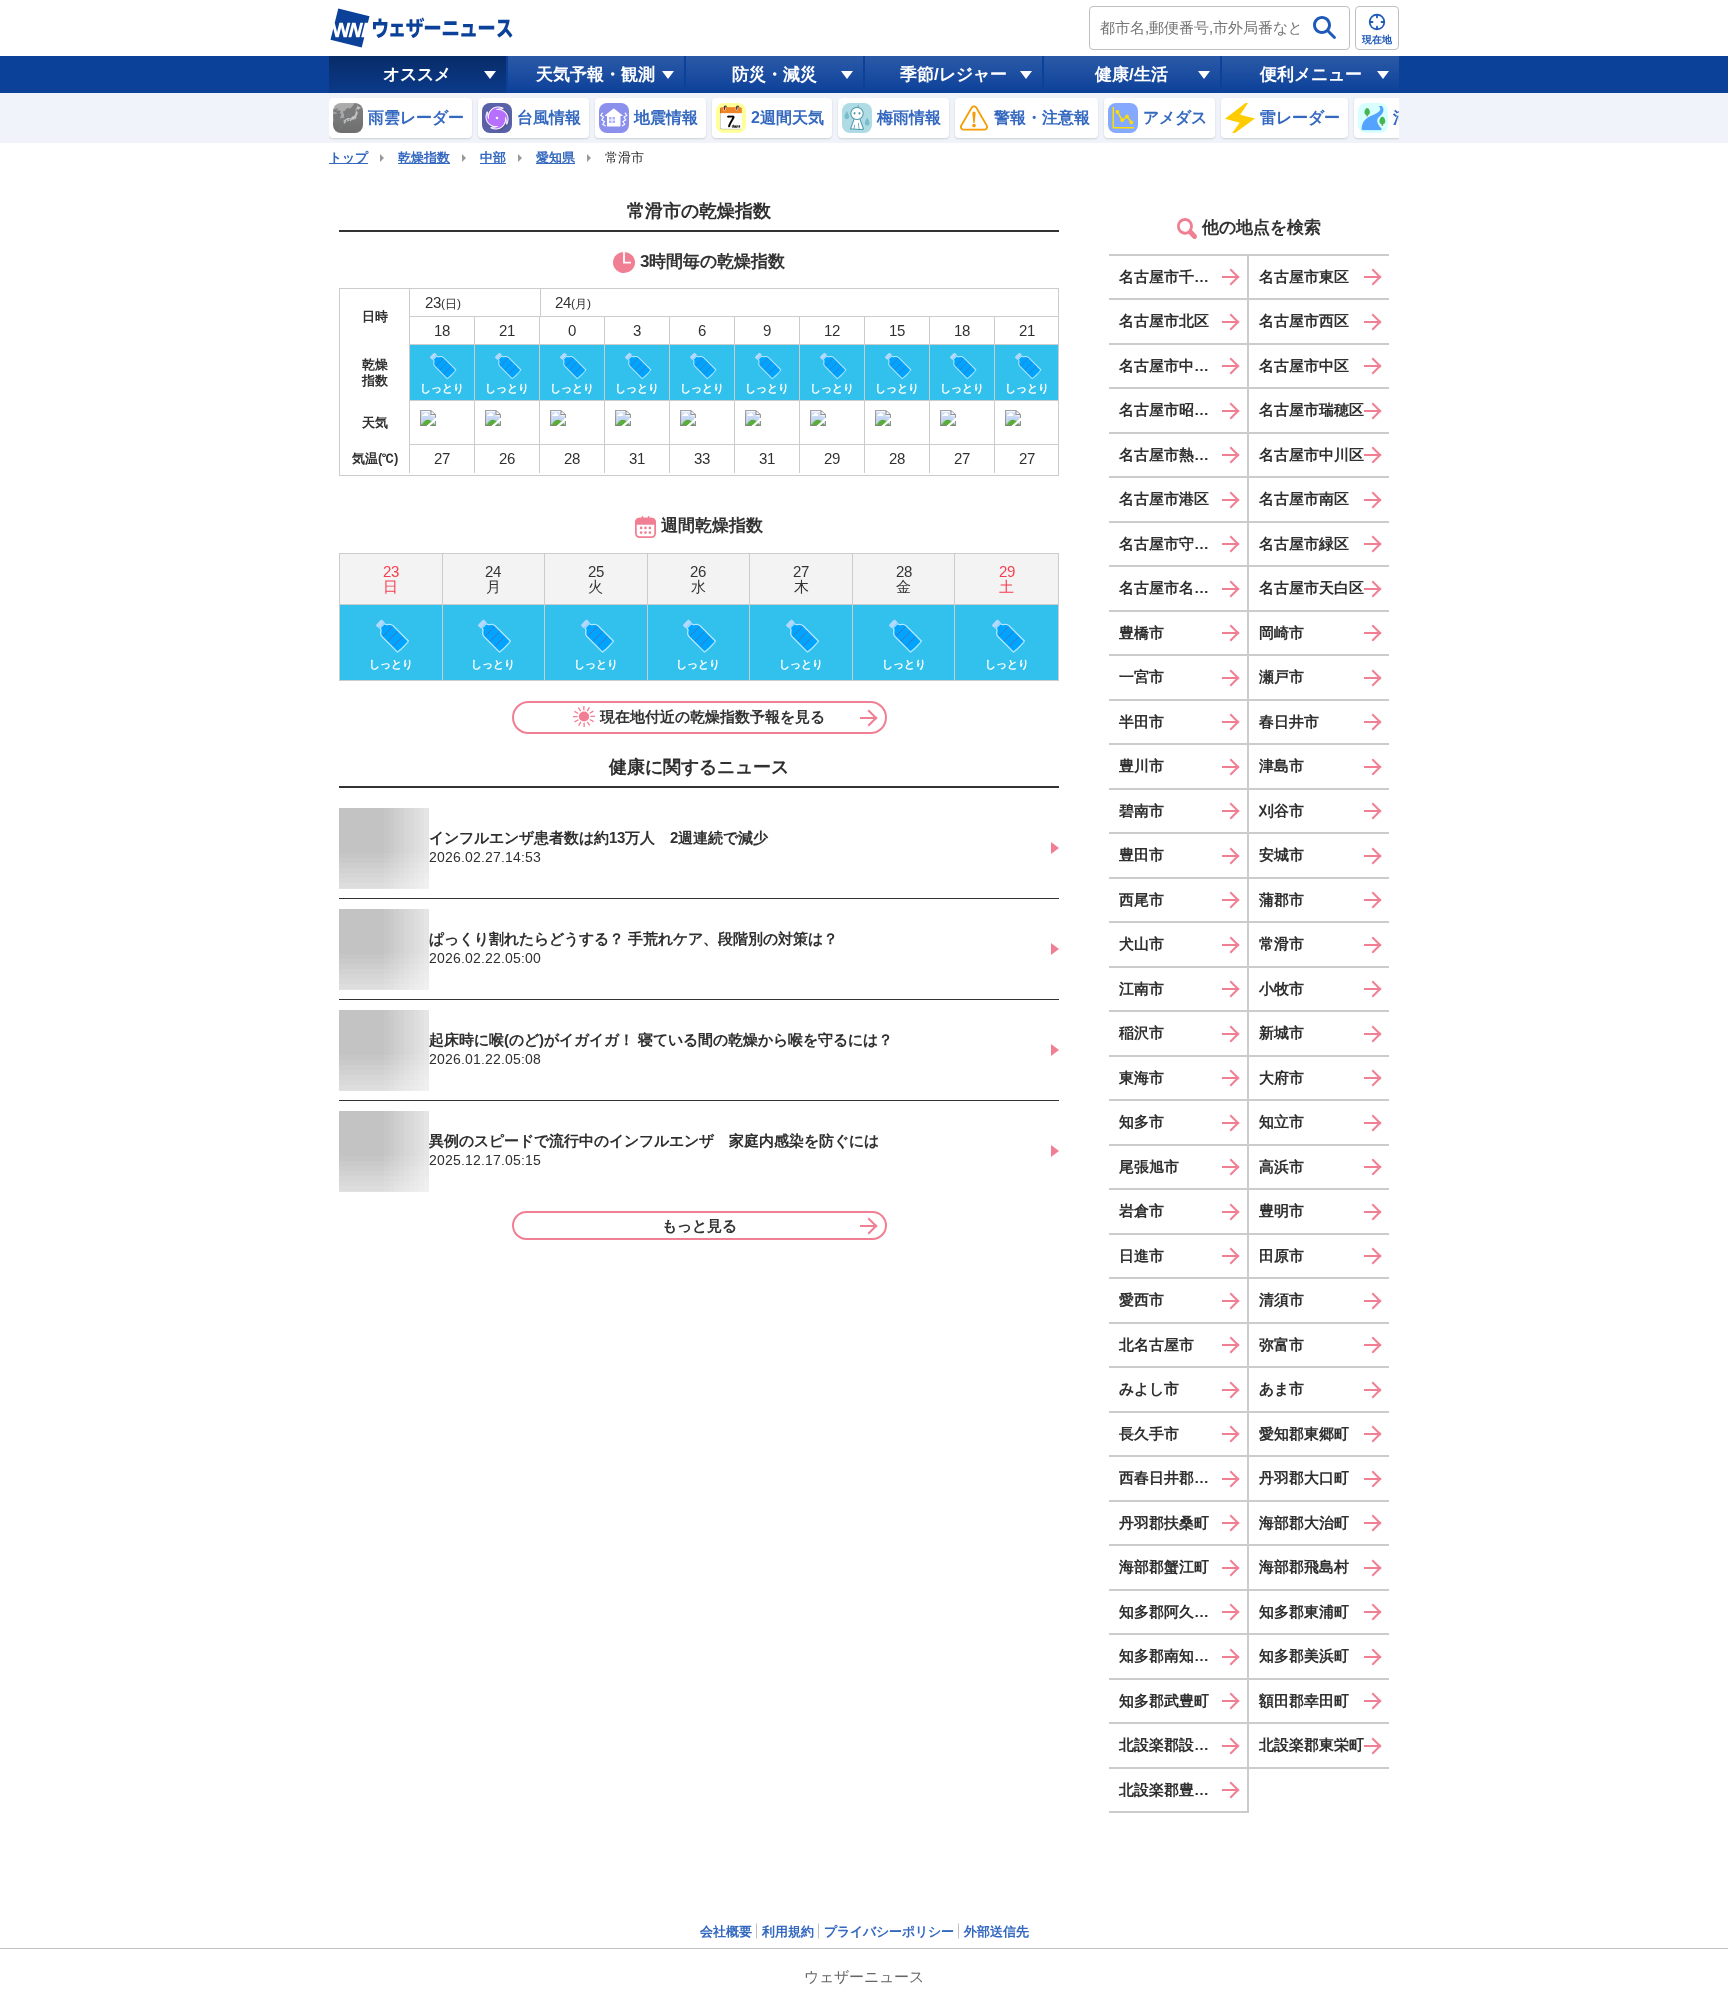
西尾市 (1141, 899)
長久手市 (1149, 1433)
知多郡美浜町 (1304, 1655)
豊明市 (1281, 1210)
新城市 (1281, 1032)
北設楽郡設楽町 (1171, 1744)
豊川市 (1141, 765)
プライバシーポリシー (889, 1931)
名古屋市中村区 (1171, 365)
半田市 (1141, 721)
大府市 (1281, 1077)
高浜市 (1281, 1166)
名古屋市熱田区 (1171, 454)
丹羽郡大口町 (1304, 1477)
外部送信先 (996, 1931)
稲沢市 (1141, 1032)
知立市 (1281, 1121)
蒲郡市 (1281, 899)
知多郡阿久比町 (1171, 1611)
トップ (348, 157)
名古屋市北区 (1164, 320)
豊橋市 (1141, 632)
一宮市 (1141, 676)
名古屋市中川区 (1311, 454)
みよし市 (1149, 1388)
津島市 (1281, 765)
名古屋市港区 (1164, 498)
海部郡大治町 (1304, 1522)
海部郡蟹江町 (1164, 1566)
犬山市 (1141, 943)
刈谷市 (1281, 810)
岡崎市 (1281, 632)
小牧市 (1281, 988)
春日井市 (1289, 721)
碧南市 (1141, 810)
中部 (493, 157)
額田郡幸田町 (1304, 1700)
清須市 (1281, 1299)
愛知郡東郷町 (1304, 1433)
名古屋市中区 (1304, 365)
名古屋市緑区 (1304, 543)
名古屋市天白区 (1311, 587)
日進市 (1141, 1255)
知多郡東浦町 (1304, 1611)
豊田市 (1141, 854)
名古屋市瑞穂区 (1311, 409)
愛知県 (555, 157)
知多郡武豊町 (1164, 1700)
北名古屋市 (1156, 1344)
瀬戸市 (1281, 676)
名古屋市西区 (1304, 320)
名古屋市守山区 (1171, 543)
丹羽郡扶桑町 (1164, 1522)
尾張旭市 (1149, 1166)
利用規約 (788, 1931)
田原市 (1281, 1255)
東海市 (1141, 1077)
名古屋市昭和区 (1171, 409)
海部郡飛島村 (1304, 1566)
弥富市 (1281, 1344)
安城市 (1281, 854)
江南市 (1141, 988)
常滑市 (1281, 943)
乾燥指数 (424, 157)
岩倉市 (1141, 1210)
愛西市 (1141, 1299)
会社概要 (726, 1931)
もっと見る (699, 1225)
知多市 (1141, 1121)
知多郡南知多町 (1171, 1655)
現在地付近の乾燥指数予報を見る (712, 716)
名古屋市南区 (1304, 498)
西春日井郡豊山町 (1179, 1477)
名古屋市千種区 (1171, 276)
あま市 (1281, 1388)
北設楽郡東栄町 (1311, 1744)
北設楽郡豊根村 (1171, 1789)
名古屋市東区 (1304, 276)
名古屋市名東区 (1171, 587)
